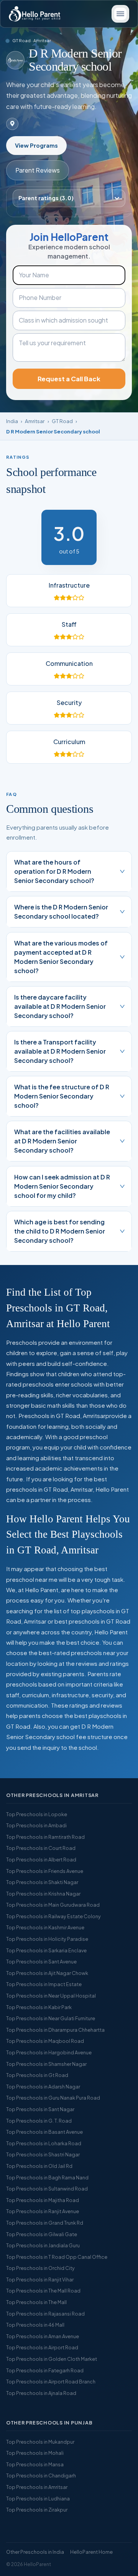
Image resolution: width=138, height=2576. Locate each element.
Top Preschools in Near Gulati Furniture (51, 2018)
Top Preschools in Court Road (41, 1848)
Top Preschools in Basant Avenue (44, 2132)
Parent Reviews (38, 170)
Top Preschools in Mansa (35, 2464)
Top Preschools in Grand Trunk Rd (45, 2223)
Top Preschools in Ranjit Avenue (43, 2211)
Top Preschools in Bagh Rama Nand (47, 2177)
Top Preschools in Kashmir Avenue (45, 1927)
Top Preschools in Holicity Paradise (47, 1939)
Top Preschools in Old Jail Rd (39, 2166)
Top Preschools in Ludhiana (38, 2499)
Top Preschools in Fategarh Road (45, 2370)
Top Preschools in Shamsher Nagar (46, 2064)
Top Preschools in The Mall (36, 2302)
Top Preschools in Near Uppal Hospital (51, 1996)
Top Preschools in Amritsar (37, 2487)
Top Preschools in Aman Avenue (43, 2336)
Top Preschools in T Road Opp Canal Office (57, 2257)
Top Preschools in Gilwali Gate (42, 2234)
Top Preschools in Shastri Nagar (43, 2154)
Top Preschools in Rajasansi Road (45, 2314)
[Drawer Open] (120, 14)
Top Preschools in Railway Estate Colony (53, 1916)
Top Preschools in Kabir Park (39, 2007)
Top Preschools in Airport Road (42, 2347)
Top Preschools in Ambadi (36, 1825)
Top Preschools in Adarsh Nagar (43, 2087)
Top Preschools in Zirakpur (37, 2510)
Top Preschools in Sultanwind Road (47, 2189)
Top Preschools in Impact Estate (44, 1984)
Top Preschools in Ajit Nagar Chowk (47, 1973)
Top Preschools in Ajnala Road (41, 2393)
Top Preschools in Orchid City (40, 2268)
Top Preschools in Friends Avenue (45, 1871)
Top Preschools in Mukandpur (40, 2442)
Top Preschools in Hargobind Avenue (49, 2052)
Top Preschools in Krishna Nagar (43, 1894)
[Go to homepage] (34, 14)
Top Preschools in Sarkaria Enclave (46, 1950)
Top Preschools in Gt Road (37, 2075)
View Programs (36, 145)
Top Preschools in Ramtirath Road (45, 1837)
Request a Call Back (69, 379)
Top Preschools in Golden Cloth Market (52, 2359)
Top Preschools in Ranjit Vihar (40, 2280)
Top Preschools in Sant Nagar (40, 2109)
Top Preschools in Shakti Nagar (42, 1882)
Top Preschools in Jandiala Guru (43, 2245)
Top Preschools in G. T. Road (39, 2121)
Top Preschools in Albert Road (41, 1860)
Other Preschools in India (35, 2552)
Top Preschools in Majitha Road (43, 2200)
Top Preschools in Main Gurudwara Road (53, 1905)
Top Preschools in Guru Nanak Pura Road (53, 2098)
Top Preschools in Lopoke (37, 1814)
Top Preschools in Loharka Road (44, 2143)
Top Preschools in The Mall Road (43, 2291)
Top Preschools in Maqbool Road (45, 2041)
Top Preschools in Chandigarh (41, 2476)
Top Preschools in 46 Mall (35, 2325)
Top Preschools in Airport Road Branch (51, 2382)
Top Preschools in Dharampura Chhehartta (55, 2030)
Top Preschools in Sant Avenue (41, 1962)
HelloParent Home (91, 2552)
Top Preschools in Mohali (35, 2453)
